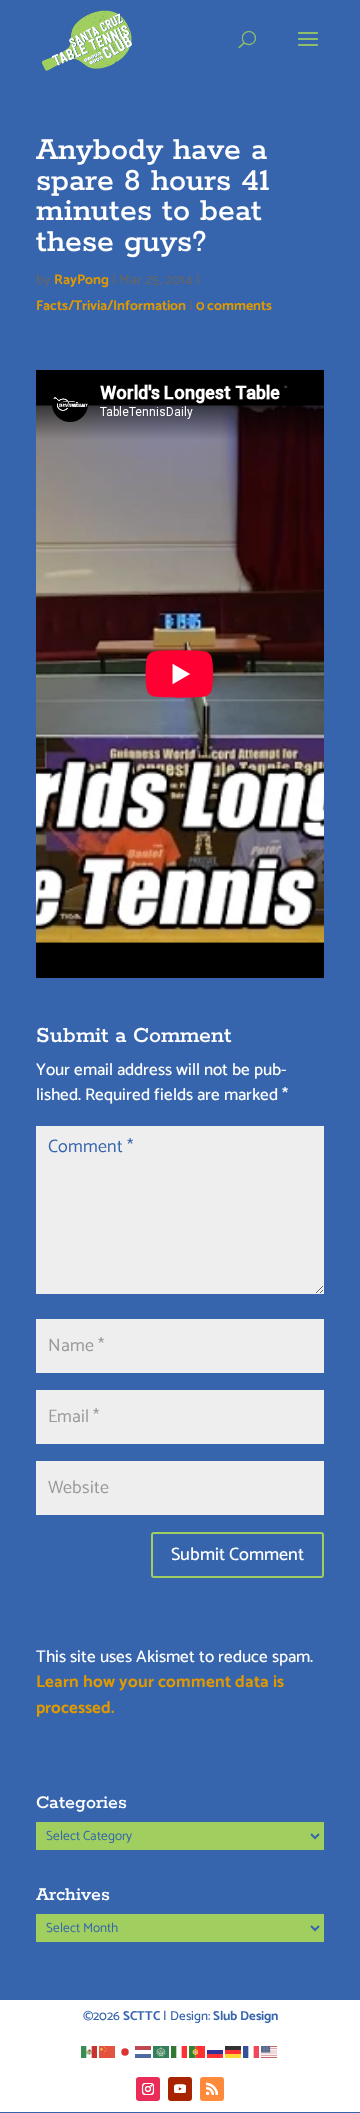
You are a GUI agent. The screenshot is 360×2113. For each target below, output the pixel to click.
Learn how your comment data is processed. (160, 1695)
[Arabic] (162, 2051)
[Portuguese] (198, 2051)
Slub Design (245, 2016)
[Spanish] (90, 2051)
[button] (308, 52)
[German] (234, 2051)
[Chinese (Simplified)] (108, 2051)
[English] (270, 2051)
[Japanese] (126, 2051)
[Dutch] (144, 2051)
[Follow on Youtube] (180, 2089)
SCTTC (141, 2016)
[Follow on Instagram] (148, 2089)
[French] (252, 2051)
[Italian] (180, 2051)
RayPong (81, 280)
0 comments (234, 306)
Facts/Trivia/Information (111, 306)
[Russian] (216, 2051)
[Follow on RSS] (212, 2089)
